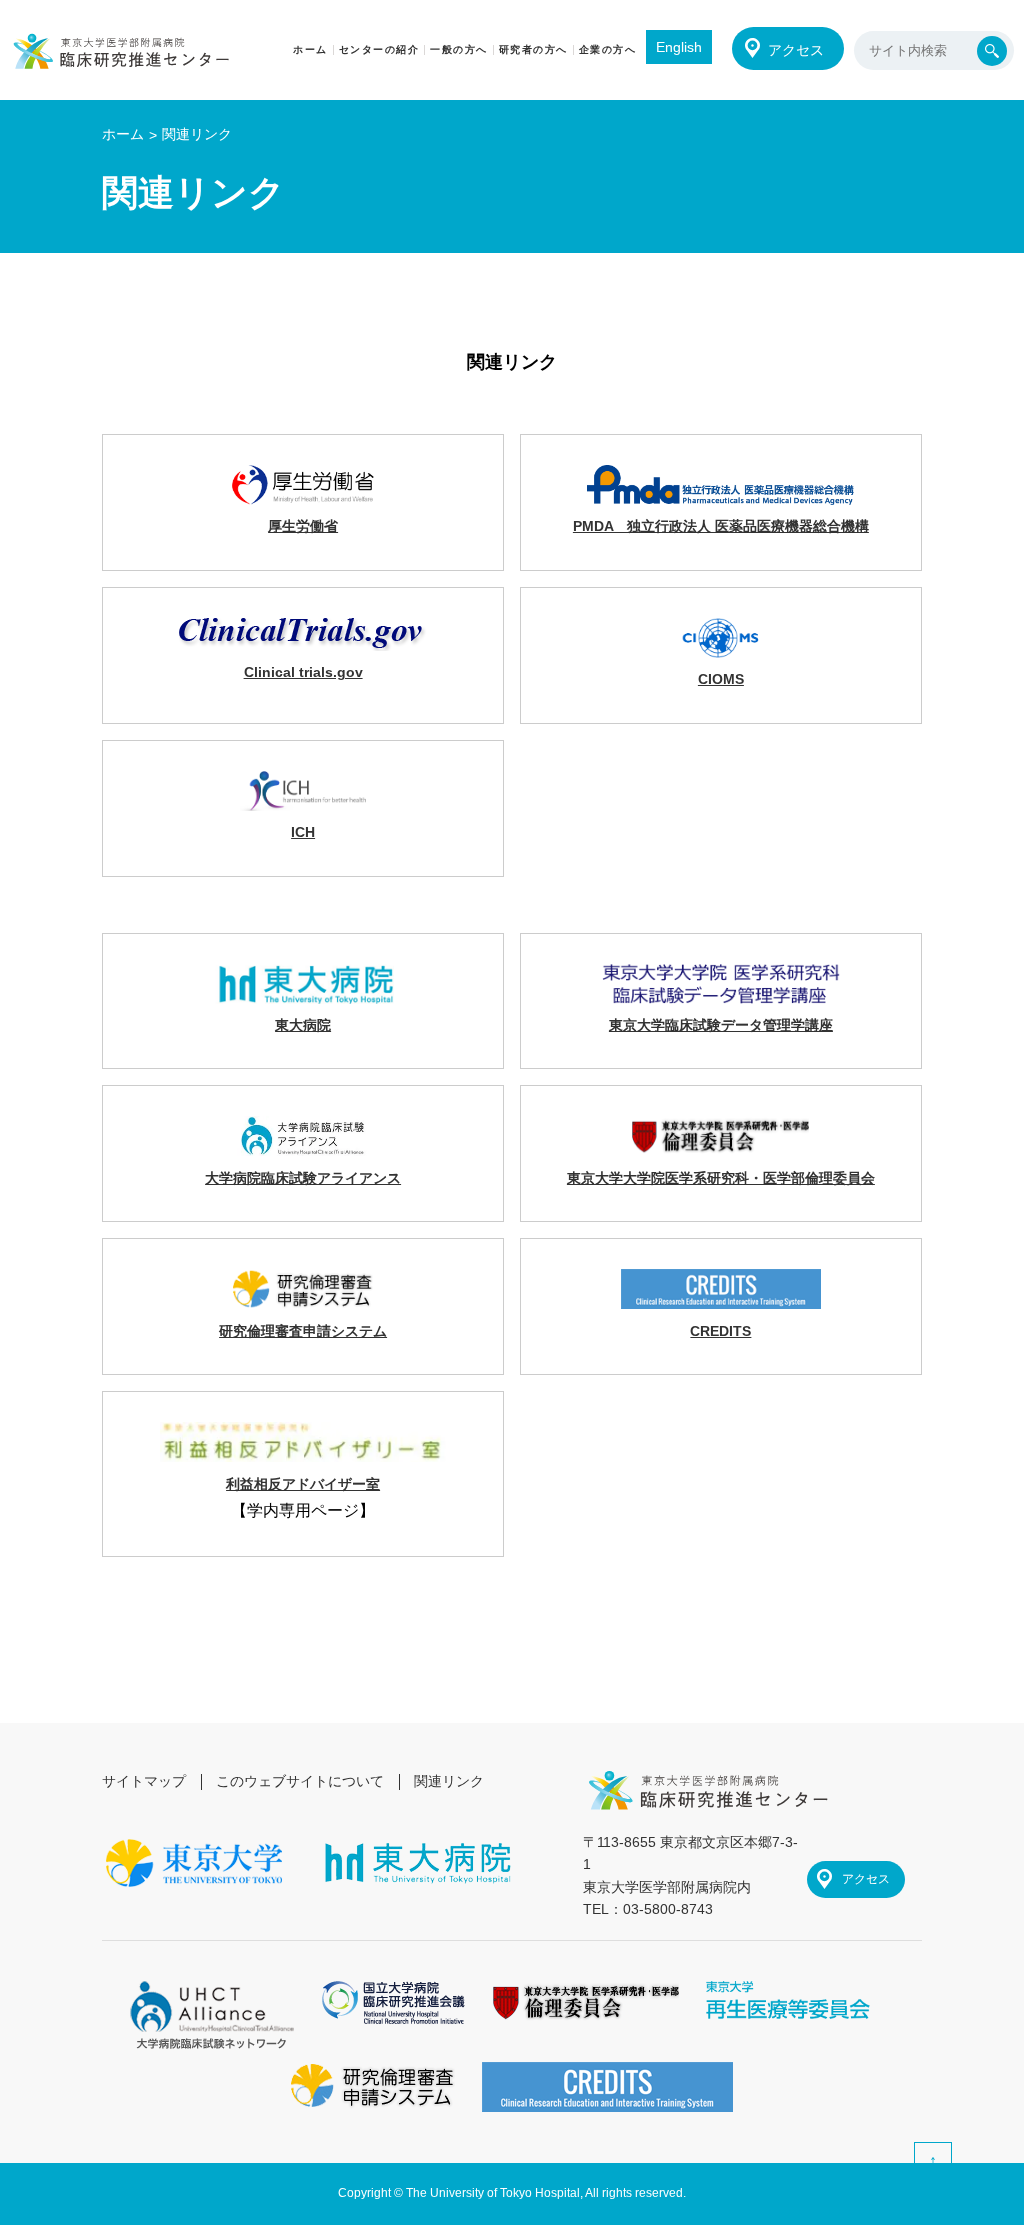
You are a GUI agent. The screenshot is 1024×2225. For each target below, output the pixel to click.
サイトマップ (144, 1781)
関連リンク (449, 1781)
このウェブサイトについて (300, 1781)
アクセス (796, 50)
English (679, 47)
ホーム (123, 134)
